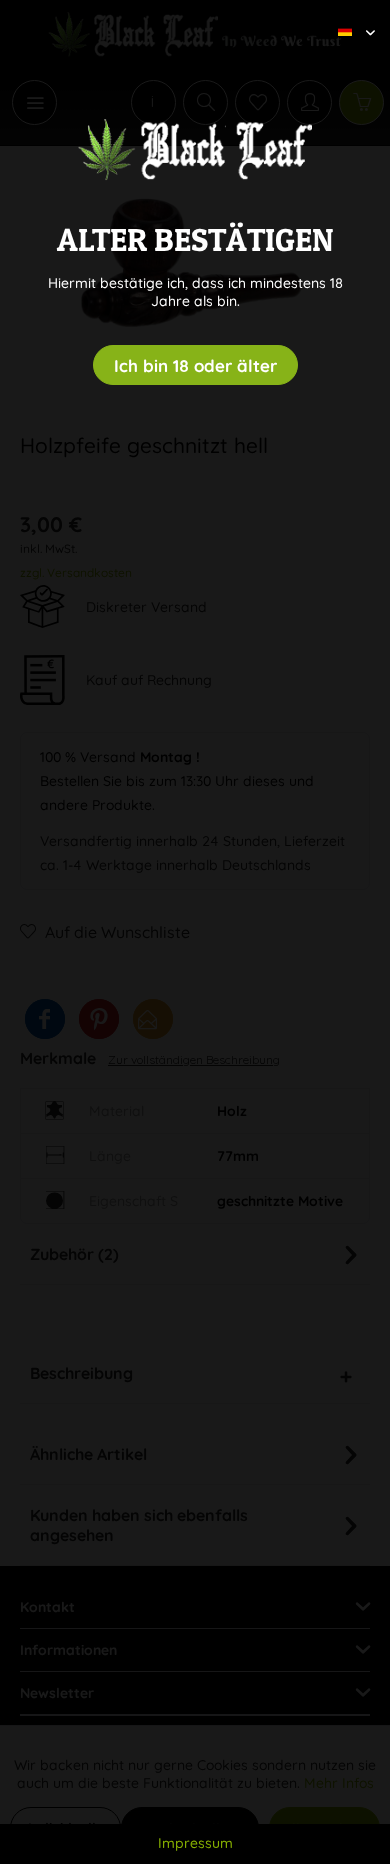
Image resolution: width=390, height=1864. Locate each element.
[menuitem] (349, 15)
